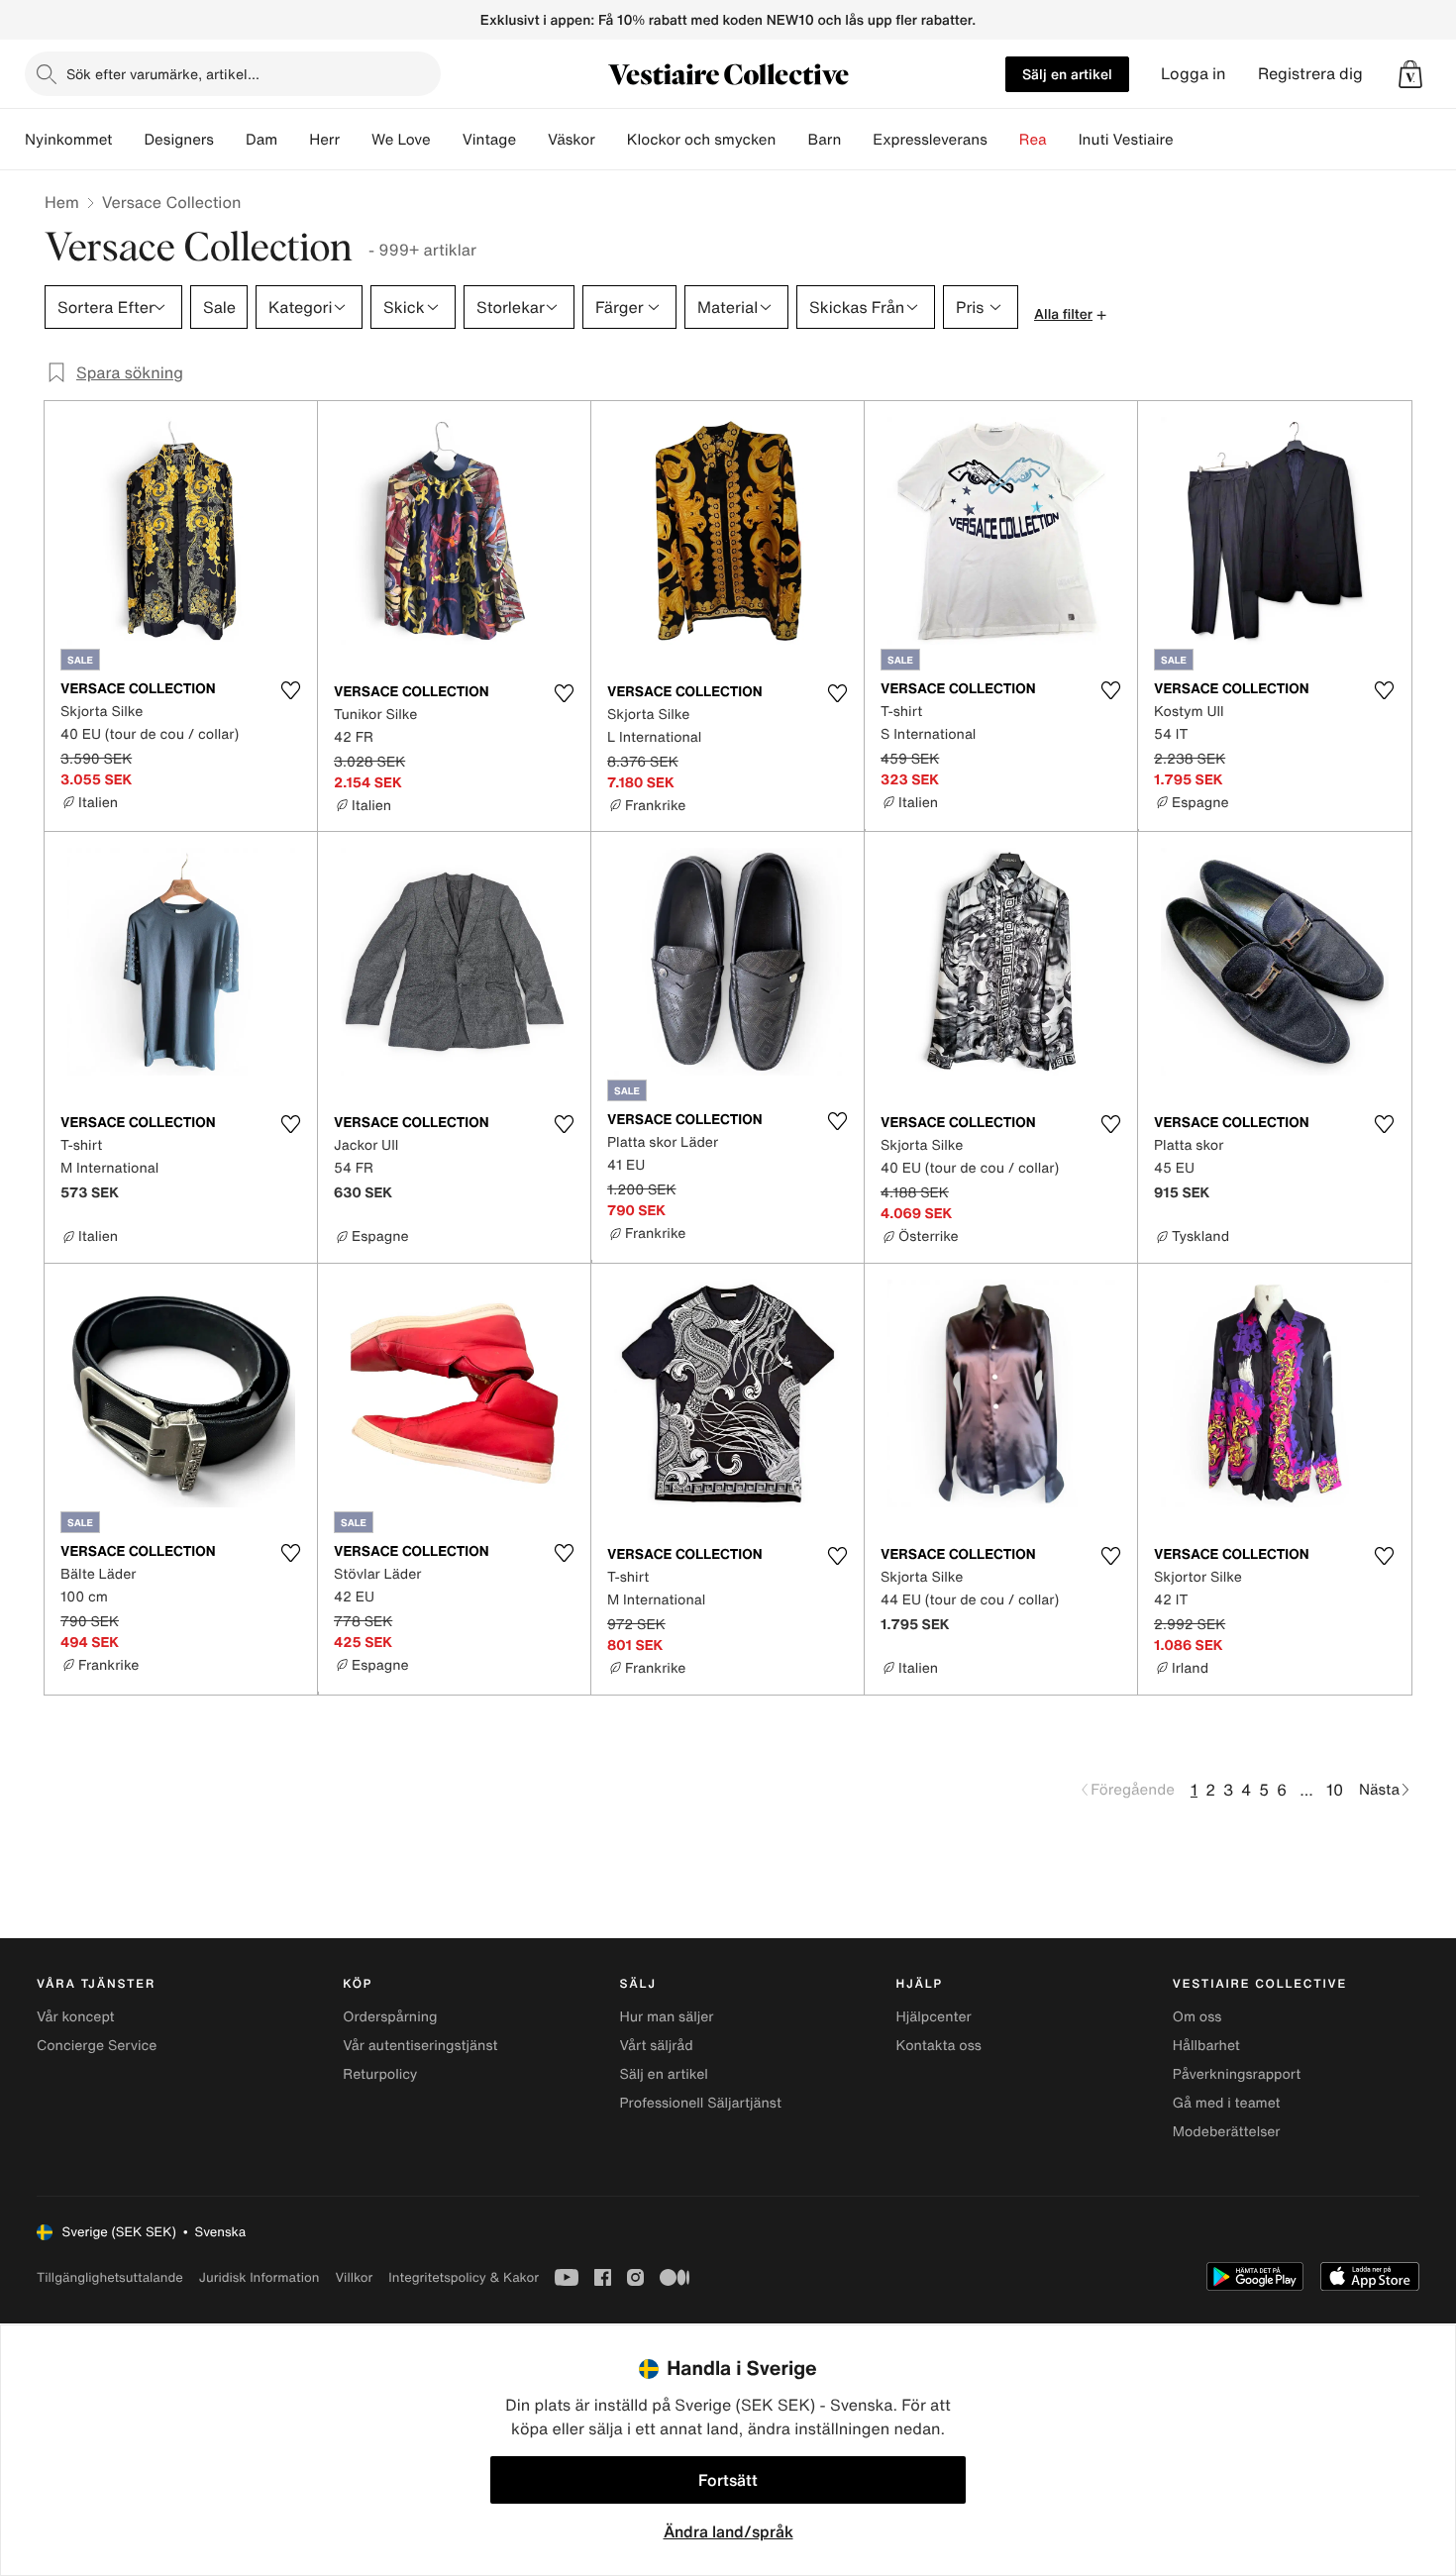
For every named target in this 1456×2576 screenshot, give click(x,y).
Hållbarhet (1206, 2046)
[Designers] (230, 140)
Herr (324, 140)
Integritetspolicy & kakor (464, 2277)
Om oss (1197, 2017)
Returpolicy (380, 2074)
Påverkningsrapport (1237, 2074)
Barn (824, 140)
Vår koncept (76, 2017)
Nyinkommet (68, 140)
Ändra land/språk (728, 2531)
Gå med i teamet (1227, 2103)
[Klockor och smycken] (791, 140)
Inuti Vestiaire (1126, 140)
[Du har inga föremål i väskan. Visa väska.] (1410, 74)
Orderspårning (390, 2017)
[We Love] (447, 140)
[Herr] (356, 140)
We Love (401, 140)
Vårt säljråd (656, 2046)
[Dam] (293, 140)
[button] (1410, 74)
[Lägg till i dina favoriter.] (290, 690)
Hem (62, 202)
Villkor (354, 2277)
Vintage (489, 140)
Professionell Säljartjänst (700, 2103)
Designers (179, 140)
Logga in (1194, 74)
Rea (1033, 140)
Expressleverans (930, 140)
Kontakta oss (939, 2046)
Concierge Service (97, 2046)
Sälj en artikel (1067, 74)
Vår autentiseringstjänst (420, 2046)
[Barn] (857, 140)
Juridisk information (260, 2277)
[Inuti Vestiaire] (1190, 140)
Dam (261, 140)
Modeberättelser (1227, 2132)
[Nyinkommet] (128, 140)
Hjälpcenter (934, 2017)
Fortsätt (728, 2480)
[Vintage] (532, 140)
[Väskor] (611, 140)
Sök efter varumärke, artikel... (163, 74)
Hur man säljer (666, 2017)
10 (1335, 1790)
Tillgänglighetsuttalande (110, 2277)
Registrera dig (1310, 74)
